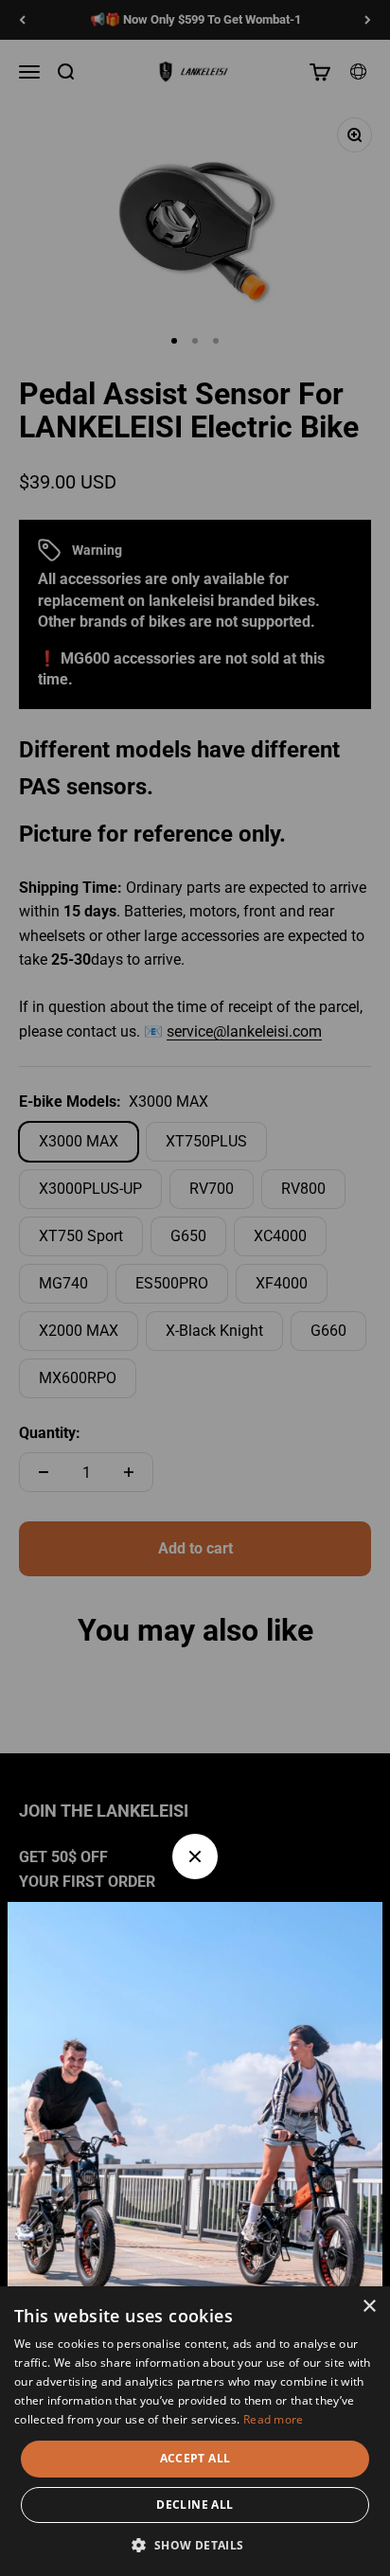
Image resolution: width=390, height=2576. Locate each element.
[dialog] (195, 2431)
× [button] (369, 2307)
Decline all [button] (195, 2505)
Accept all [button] (195, 2458)
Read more (274, 2419)
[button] (195, 2545)
